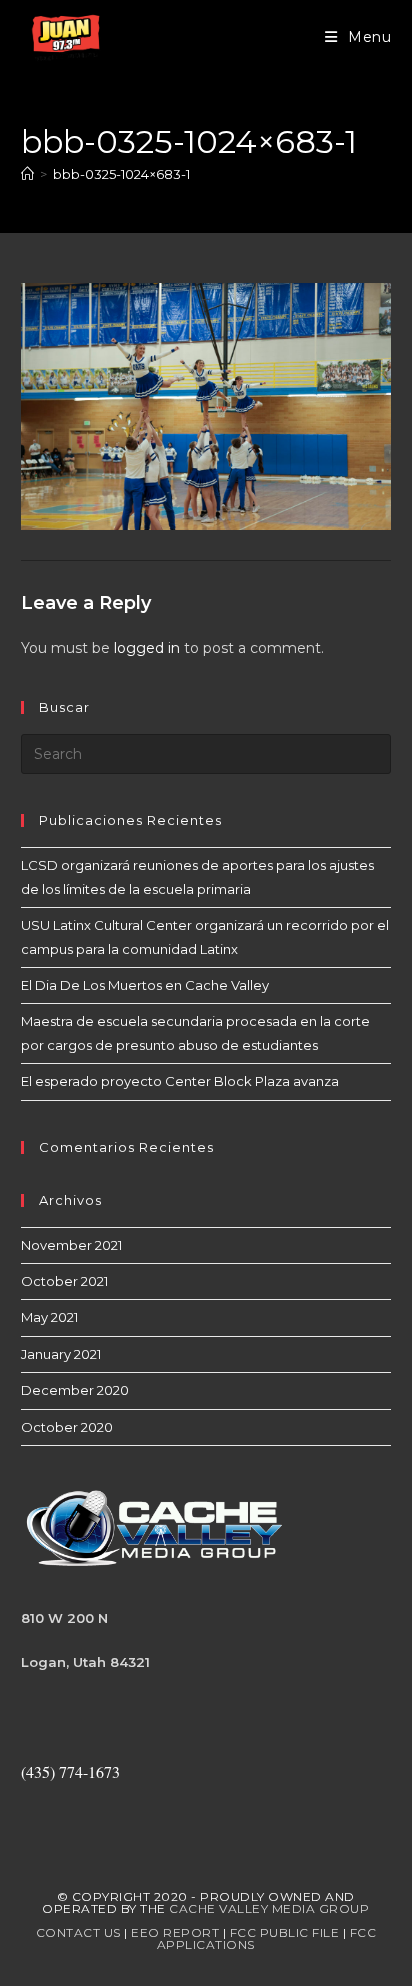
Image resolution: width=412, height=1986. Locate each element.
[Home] (27, 174)
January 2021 (61, 1354)
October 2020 (67, 1427)
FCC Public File (285, 1932)
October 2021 (64, 1281)
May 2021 (49, 1317)
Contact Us (78, 1932)
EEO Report (175, 1932)
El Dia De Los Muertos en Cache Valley (145, 985)
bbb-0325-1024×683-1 (121, 174)
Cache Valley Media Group (269, 1908)
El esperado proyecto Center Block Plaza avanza (180, 1081)
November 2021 (71, 1245)
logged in (147, 648)
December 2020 (75, 1390)
